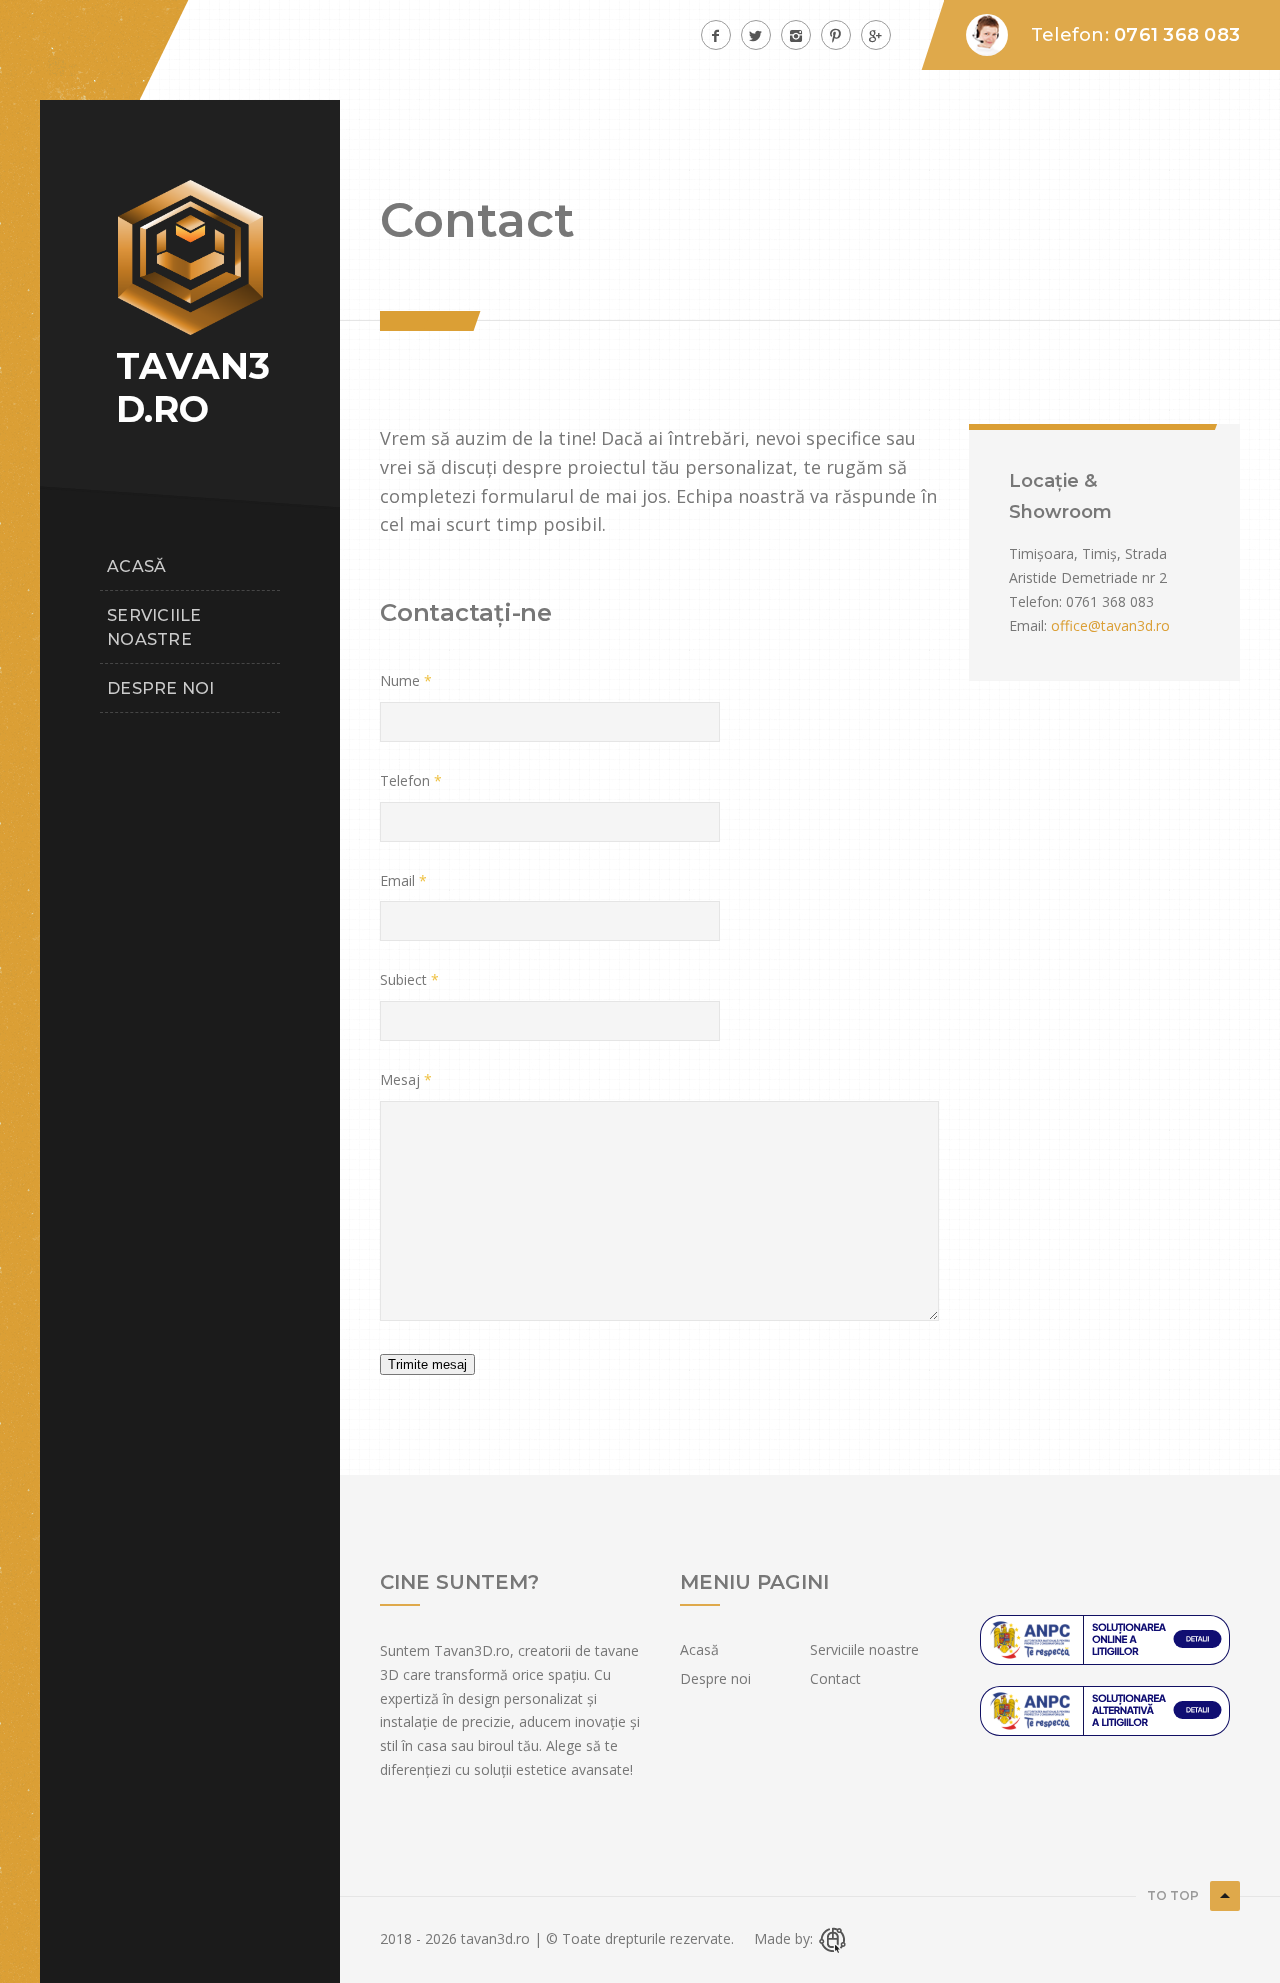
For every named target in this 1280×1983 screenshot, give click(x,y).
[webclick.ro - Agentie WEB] (833, 1938)
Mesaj (400, 1079)
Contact (835, 1678)
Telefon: (1035, 601)
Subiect (403, 979)
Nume (400, 680)
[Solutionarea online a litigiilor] (1105, 1709)
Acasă (136, 566)
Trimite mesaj (427, 1364)
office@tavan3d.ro (1110, 625)
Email (397, 880)
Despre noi (161, 688)
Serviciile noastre (154, 627)
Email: (1028, 625)
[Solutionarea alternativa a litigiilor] (1105, 1638)
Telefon (405, 780)
